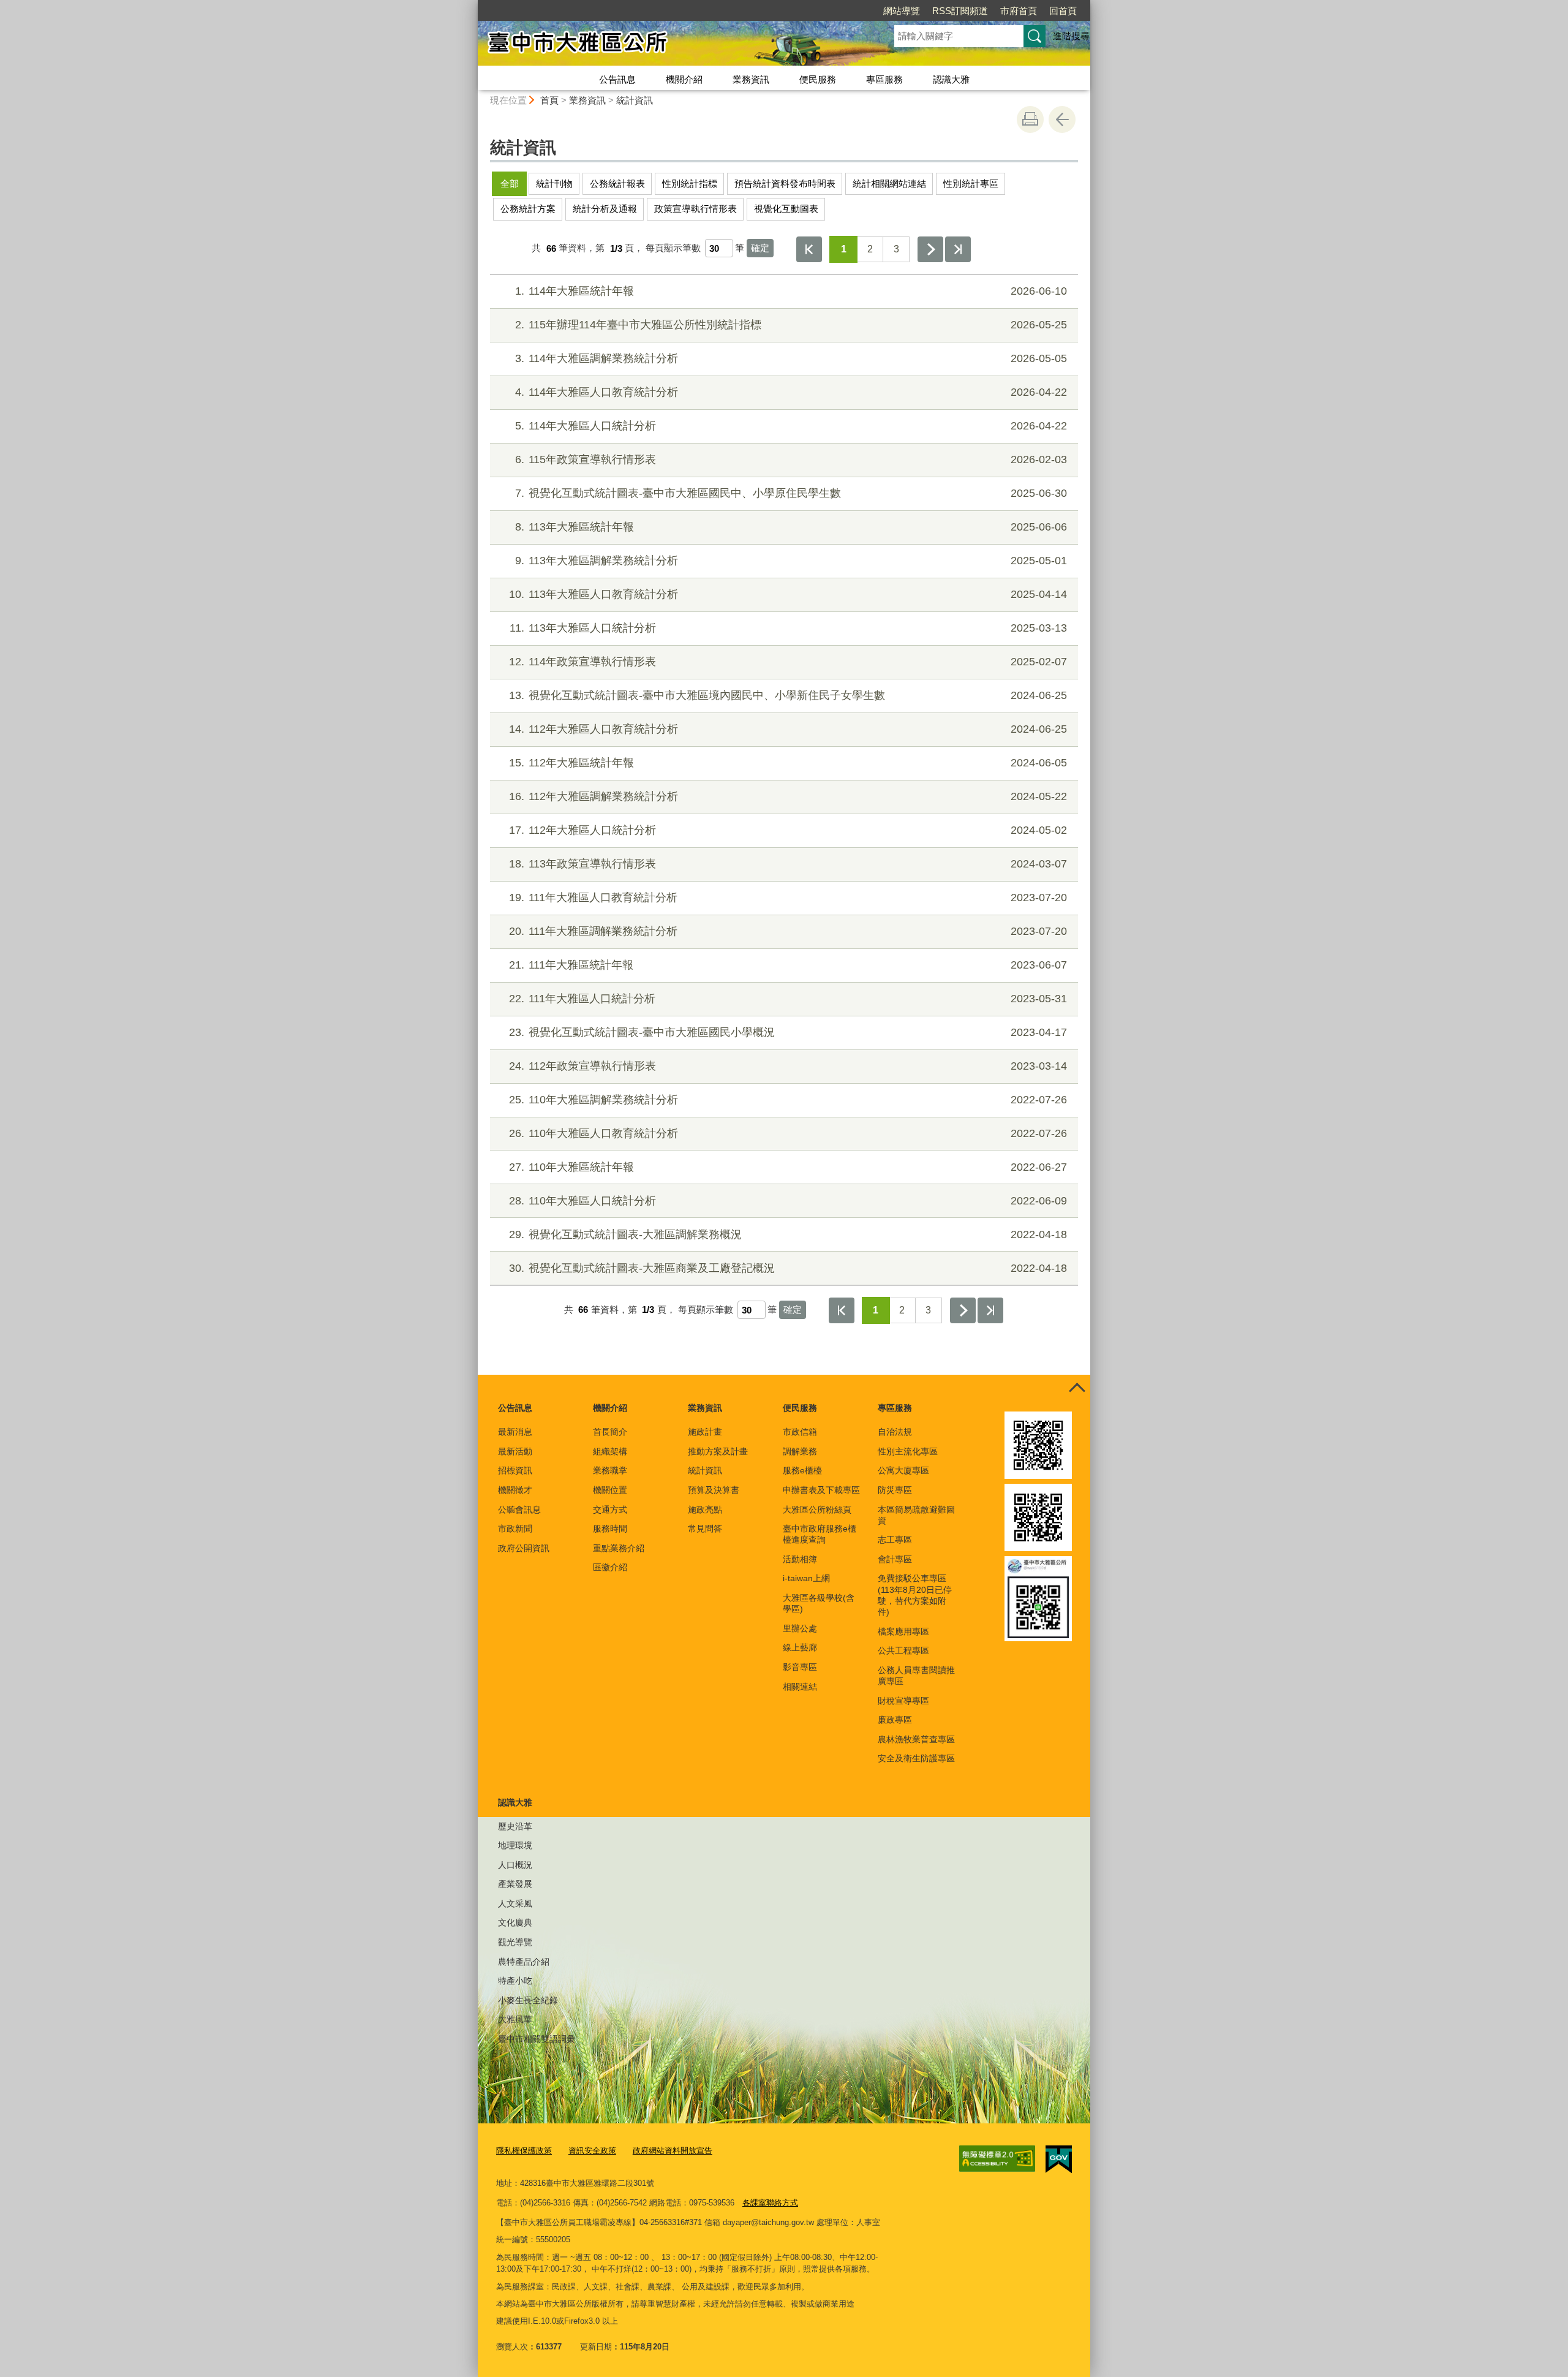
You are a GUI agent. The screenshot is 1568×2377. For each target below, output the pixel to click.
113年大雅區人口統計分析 (788, 628)
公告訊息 (617, 79)
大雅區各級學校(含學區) (819, 1603)
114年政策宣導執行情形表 (788, 662)
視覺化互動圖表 (786, 209)
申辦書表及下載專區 (821, 1490)
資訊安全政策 (592, 2151)
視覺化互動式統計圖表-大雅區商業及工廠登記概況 (788, 1268)
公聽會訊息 (519, 1510)
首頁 (549, 100)
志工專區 (895, 1540)
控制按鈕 (1077, 1388)
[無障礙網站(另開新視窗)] (997, 2159)
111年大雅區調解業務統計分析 (788, 931)
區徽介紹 (610, 1567)
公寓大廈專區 (903, 1470)
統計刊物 (554, 183)
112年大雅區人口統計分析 (788, 830)
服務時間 (610, 1529)
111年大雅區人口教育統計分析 (788, 898)
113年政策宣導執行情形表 (788, 864)
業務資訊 (751, 79)
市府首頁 (1019, 11)
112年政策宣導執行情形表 (788, 1066)
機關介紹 (684, 79)
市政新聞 (515, 1529)
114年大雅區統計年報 (791, 291)
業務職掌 (610, 1470)
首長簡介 (610, 1432)
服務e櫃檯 (802, 1470)
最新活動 (515, 1451)
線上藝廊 (800, 1647)
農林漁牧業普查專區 (916, 1739)
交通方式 (610, 1510)
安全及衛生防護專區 (916, 1758)
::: (472, 5)
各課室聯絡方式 (770, 2203)
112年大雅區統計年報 (788, 763)
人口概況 (515, 1865)
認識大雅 (951, 79)
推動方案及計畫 (718, 1451)
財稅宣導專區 (903, 1701)
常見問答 (705, 1529)
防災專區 (895, 1490)
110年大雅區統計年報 (788, 1167)
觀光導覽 (515, 1942)
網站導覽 (902, 11)
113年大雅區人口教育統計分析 (788, 594)
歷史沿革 (515, 1826)
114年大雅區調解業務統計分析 (791, 358)
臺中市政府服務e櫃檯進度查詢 (820, 1534)
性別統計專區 (971, 183)
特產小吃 (515, 1981)
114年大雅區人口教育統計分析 (791, 392)
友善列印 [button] (1030, 119)
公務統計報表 (617, 183)
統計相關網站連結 (889, 183)
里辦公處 (800, 1628)
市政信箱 (800, 1432)
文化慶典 (515, 1922)
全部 (510, 183)
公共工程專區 (903, 1650)
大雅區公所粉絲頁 (817, 1510)
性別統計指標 (690, 183)
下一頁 (930, 249)
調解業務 (800, 1451)
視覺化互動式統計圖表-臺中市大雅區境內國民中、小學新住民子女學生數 (788, 695)
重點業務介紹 (619, 1548)
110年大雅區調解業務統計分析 (788, 1100)
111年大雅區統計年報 (788, 965)
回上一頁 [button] (1062, 119)
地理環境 (515, 1845)
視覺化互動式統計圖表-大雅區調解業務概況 (788, 1234)
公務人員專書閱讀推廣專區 (916, 1676)
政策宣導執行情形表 (695, 209)
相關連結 (800, 1687)
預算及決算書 (714, 1490)
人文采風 (515, 1903)
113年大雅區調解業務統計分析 (791, 561)
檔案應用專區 (903, 1631)
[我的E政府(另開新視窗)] (1059, 2160)
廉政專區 (895, 1720)
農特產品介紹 (524, 1962)
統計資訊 (635, 100)
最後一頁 (958, 249)
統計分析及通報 (605, 209)
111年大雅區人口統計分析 (788, 999)
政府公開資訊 (524, 1548)
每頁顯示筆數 (673, 248)
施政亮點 (705, 1510)
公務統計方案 (528, 209)
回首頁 (1063, 11)
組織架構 (610, 1451)
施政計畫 (705, 1432)
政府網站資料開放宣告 (673, 2151)
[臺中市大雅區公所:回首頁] (671, 45)
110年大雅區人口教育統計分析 (788, 1133)
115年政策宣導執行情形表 (791, 459)
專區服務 (884, 79)
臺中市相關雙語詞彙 (537, 2039)
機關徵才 (515, 1490)
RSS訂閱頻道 (960, 11)
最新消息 (515, 1432)
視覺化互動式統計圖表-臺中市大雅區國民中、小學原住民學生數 (791, 493)
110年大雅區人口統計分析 (788, 1201)
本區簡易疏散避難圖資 (916, 1515)
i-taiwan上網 (806, 1578)
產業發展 (515, 1884)
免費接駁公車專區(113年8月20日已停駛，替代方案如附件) (915, 1595)
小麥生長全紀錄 (528, 2000)
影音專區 (800, 1667)
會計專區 (895, 1559)
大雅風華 (515, 2019)
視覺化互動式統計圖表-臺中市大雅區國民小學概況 (788, 1032)
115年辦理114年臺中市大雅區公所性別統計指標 (791, 325)
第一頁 (809, 249)
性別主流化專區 (908, 1451)
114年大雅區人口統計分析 (791, 426)
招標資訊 (515, 1470)
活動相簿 (800, 1559)
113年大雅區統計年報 (791, 527)
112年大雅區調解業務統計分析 (788, 796)
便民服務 (818, 79)
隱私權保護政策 (524, 2151)
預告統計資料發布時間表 (785, 183)
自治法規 (895, 1432)
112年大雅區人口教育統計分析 (788, 729)
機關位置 (610, 1490)
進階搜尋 (1071, 36)
